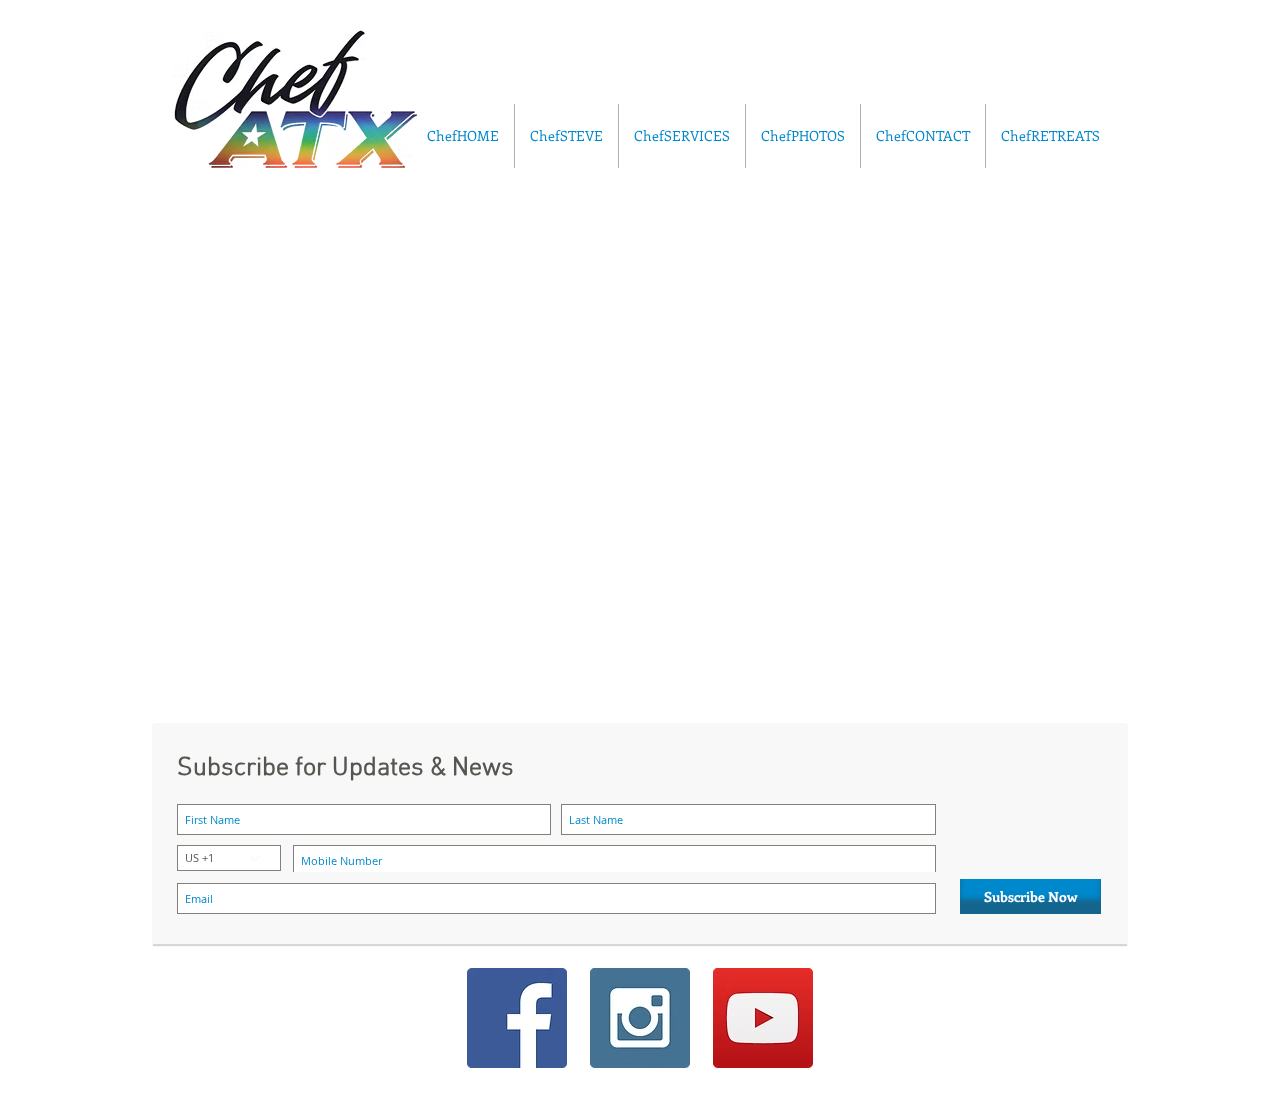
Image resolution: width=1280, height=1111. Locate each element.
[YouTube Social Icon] (763, 1018)
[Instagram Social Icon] (640, 1018)
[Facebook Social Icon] (517, 1018)
